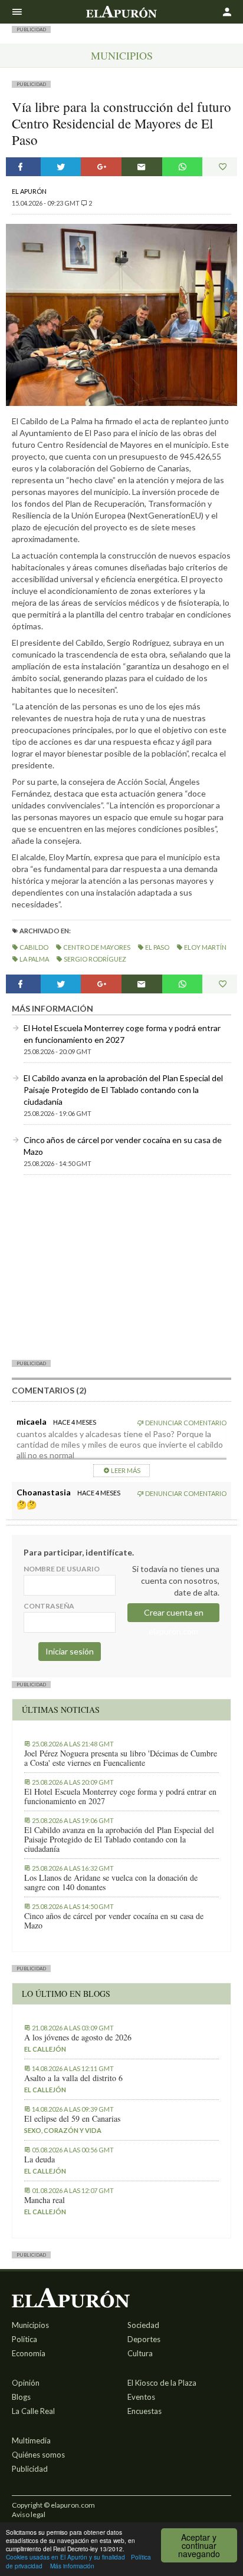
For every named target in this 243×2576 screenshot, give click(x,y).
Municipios (122, 55)
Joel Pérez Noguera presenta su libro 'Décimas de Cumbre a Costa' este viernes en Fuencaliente (121, 1758)
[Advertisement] (121, 1267)
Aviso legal (29, 2514)
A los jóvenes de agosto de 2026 (78, 2037)
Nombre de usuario (62, 1569)
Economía (29, 2353)
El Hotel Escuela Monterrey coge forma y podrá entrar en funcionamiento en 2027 (120, 1796)
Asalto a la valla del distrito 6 (73, 2078)
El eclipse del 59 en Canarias (72, 2119)
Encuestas (145, 2411)
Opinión (26, 2383)
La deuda (40, 2159)
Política (24, 2339)
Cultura (140, 2353)
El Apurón (29, 191)
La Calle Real (33, 2411)
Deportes (144, 2339)
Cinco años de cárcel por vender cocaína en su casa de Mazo (114, 1921)
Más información (72, 2566)
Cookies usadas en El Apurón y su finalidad (65, 2557)
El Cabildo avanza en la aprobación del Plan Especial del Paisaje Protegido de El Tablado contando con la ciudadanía (123, 1090)
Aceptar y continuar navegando (199, 2545)
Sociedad (143, 2325)
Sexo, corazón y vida (63, 2130)
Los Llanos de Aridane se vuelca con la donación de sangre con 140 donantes (111, 1883)
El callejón (45, 2049)
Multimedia (31, 2440)
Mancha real (45, 2200)
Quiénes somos (38, 2455)
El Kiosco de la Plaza (162, 2383)
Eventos (141, 2397)
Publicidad (30, 2469)
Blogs (21, 2397)
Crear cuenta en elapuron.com (174, 1615)
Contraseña (49, 1606)
